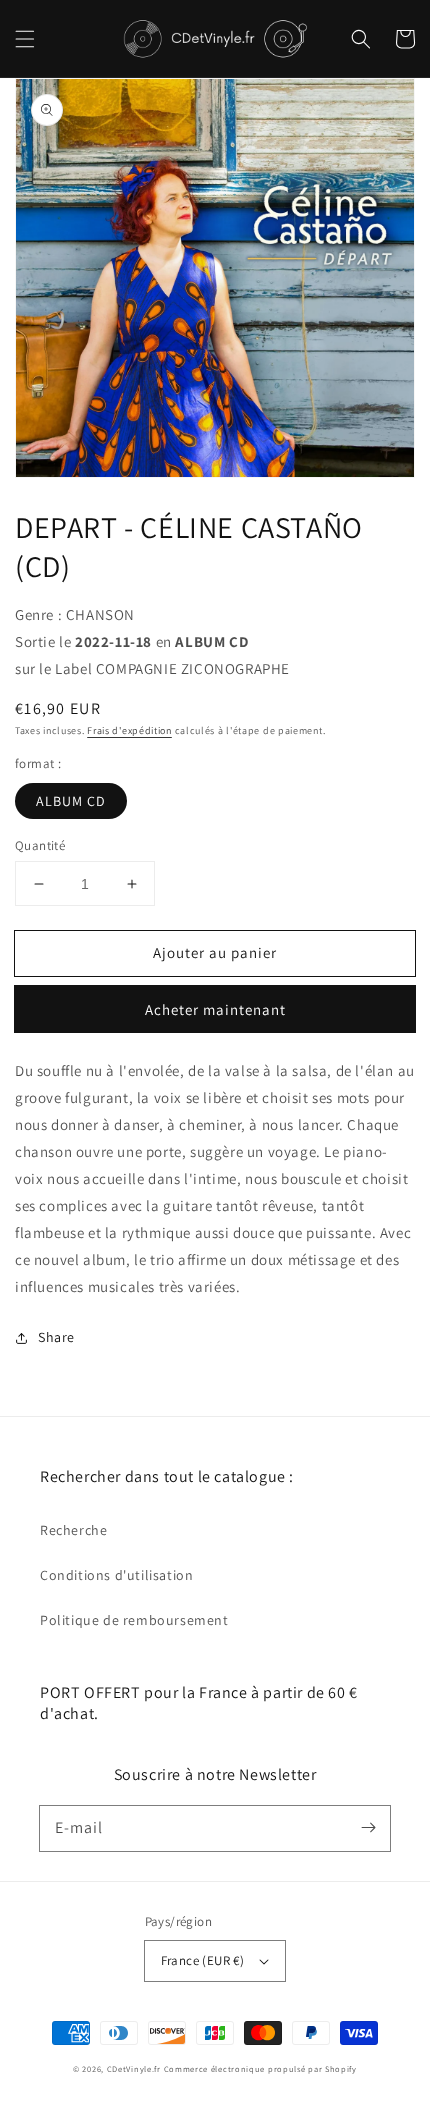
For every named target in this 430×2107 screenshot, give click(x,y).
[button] (25, 39)
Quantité (40, 845)
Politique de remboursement (134, 1620)
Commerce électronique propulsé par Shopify (260, 2068)
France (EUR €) (203, 1960)
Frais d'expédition (129, 730)
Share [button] (56, 1337)
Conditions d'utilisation (116, 1575)
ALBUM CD (71, 801)
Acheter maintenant (215, 1009)
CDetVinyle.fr (134, 2068)
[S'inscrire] (368, 1828)
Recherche (73, 1530)
